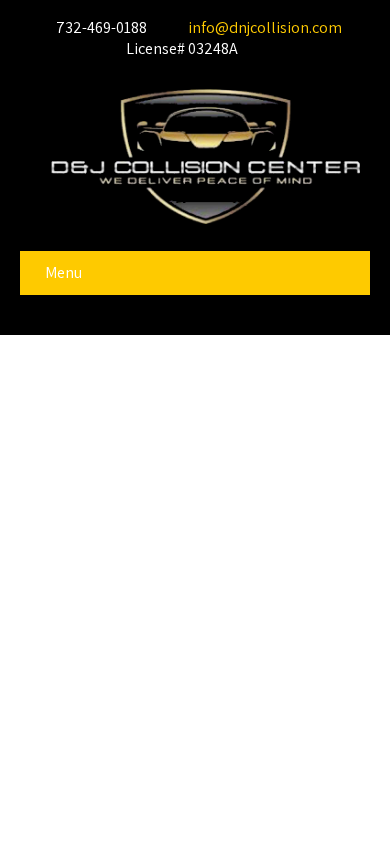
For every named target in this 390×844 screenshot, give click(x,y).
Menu (63, 272)
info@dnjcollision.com (263, 27)
